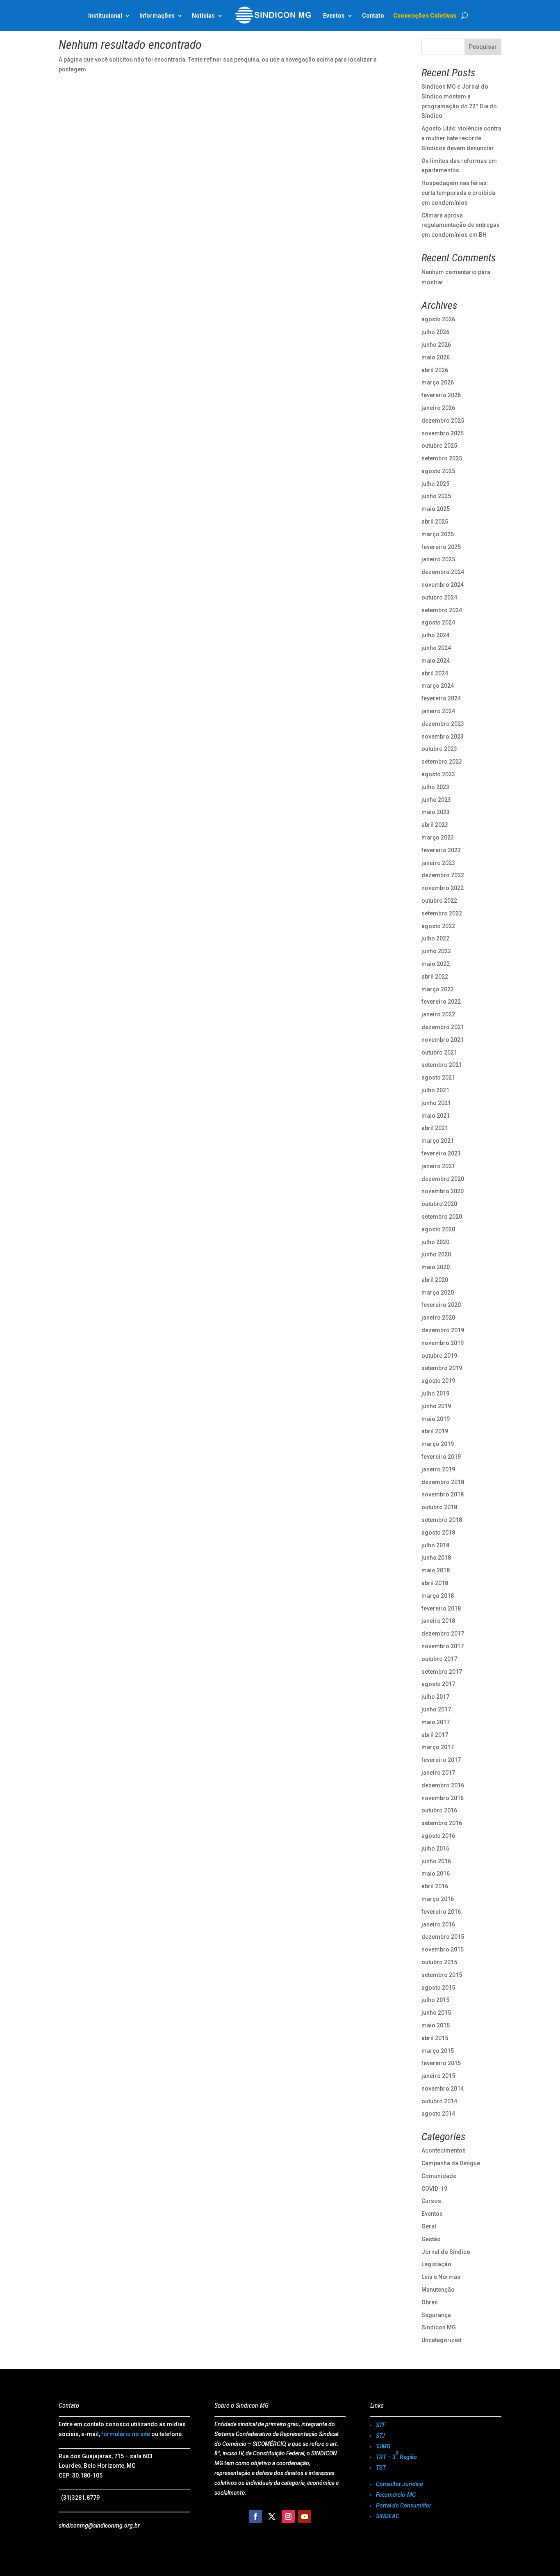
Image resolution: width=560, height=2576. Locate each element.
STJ (380, 2436)
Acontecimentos (444, 2150)
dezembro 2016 (443, 1785)
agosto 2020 (438, 1229)
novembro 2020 (443, 1191)
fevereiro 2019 (441, 1457)
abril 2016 (435, 1886)
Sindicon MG (439, 2327)
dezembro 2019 (443, 1330)
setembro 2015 (442, 1975)
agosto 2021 (438, 1078)
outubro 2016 (439, 1810)
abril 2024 (435, 673)
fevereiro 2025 (441, 547)
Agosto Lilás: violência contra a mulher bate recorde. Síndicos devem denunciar (461, 138)
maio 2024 (436, 661)
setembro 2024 (442, 610)
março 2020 (438, 1293)
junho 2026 (436, 345)
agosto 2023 (438, 774)
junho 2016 (436, 1861)
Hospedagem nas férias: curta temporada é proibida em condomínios (458, 193)
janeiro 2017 (438, 1773)
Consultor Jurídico (400, 2484)
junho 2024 (436, 648)
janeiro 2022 (438, 1014)
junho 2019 (436, 1406)
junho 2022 (436, 951)
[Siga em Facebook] (255, 2517)
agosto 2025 (438, 471)
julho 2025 (435, 484)
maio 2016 (436, 1874)
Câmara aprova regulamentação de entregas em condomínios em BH (461, 225)
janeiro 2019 (438, 1469)
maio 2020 (436, 1267)
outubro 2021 (439, 1052)
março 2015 (438, 2051)
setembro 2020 (442, 1217)
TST (381, 2468)
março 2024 (438, 686)
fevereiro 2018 (441, 1608)
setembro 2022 (442, 913)
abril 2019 (435, 1431)
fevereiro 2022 (441, 1002)
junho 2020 (436, 1254)
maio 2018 (436, 1570)
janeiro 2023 (438, 863)
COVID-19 (434, 2189)
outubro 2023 (439, 749)
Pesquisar (483, 47)
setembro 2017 (442, 1672)
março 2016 (438, 1899)
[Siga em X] (272, 2517)
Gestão (431, 2239)
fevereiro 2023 (441, 850)
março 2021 (438, 1141)
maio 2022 (436, 964)
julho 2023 (435, 787)
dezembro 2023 (443, 724)
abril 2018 (435, 1583)
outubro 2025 (439, 446)
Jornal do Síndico (446, 2252)
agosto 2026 (438, 319)
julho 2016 (435, 1848)
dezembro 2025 (443, 421)
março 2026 (438, 382)
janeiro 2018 (438, 1621)
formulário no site (126, 2434)
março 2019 (438, 1444)
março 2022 (438, 989)
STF (381, 2425)
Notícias (203, 16)
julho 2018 (435, 1545)
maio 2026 (436, 357)
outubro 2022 (439, 901)
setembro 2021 (442, 1065)
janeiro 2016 (438, 1924)
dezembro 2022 (443, 875)
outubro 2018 (439, 1507)
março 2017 (438, 1747)
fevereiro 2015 (441, 2063)
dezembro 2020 (443, 1179)
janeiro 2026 (438, 408)
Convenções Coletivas (425, 16)
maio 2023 (436, 812)
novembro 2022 (443, 888)
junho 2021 (436, 1103)
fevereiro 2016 (441, 1912)
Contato (373, 16)
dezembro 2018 (443, 1482)
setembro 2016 (442, 1823)
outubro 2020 (439, 1204)
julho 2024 (435, 635)
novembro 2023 (443, 737)
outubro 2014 (439, 2101)
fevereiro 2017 (441, 1760)
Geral (429, 2226)
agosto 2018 (438, 1533)
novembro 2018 (443, 1494)
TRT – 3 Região (396, 2455)
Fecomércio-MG (396, 2495)
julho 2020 (435, 1242)
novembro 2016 (443, 1798)
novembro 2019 (443, 1343)
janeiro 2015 (438, 2076)
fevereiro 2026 (441, 395)
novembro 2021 (443, 1040)
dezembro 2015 (443, 1937)
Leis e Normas (441, 2277)
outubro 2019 (439, 1356)
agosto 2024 (438, 622)
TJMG (383, 2446)
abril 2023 (435, 825)
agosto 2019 (438, 1381)
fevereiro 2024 (441, 698)
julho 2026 (435, 332)
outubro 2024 (439, 597)
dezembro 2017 (443, 1633)
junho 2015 (436, 2013)
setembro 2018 (442, 1520)
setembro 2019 (442, 1368)
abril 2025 (435, 522)
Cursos (431, 2201)
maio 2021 (436, 1116)
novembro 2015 (443, 1949)
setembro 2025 (442, 458)
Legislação (436, 2264)
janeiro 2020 (438, 1318)
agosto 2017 (438, 1684)
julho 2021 (435, 1090)
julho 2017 (435, 1697)
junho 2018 (436, 1558)
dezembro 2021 (443, 1027)
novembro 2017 (443, 1646)
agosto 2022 (438, 926)
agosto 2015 (438, 1988)
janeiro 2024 (438, 711)
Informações (157, 16)
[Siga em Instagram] (288, 2517)
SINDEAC (388, 2516)
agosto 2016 (438, 1836)
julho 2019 (435, 1393)
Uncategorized (442, 2340)
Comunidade (439, 2176)
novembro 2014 (443, 2089)
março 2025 (438, 534)
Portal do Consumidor (404, 2505)
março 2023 (438, 837)
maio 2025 (436, 509)
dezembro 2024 (443, 572)
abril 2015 (435, 2038)
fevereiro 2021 (441, 1153)
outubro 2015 (439, 1962)
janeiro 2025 (438, 559)
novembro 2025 (443, 433)
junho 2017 (436, 1709)
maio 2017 (436, 1722)
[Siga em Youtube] (305, 2517)
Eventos (432, 2214)
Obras (430, 2302)
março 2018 (438, 1596)
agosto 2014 (438, 2114)
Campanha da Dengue (451, 2163)
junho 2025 (436, 496)
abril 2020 (435, 1280)
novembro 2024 (443, 585)
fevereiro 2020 (441, 1305)
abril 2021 (435, 1128)
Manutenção (438, 2290)
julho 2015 (435, 2000)
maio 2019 (436, 1419)
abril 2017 (435, 1735)
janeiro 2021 (438, 1166)
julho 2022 (435, 938)
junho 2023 (436, 800)
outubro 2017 (439, 1659)
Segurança (436, 2315)
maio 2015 (436, 2025)
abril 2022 (435, 977)
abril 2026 (435, 370)
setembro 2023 (442, 762)
